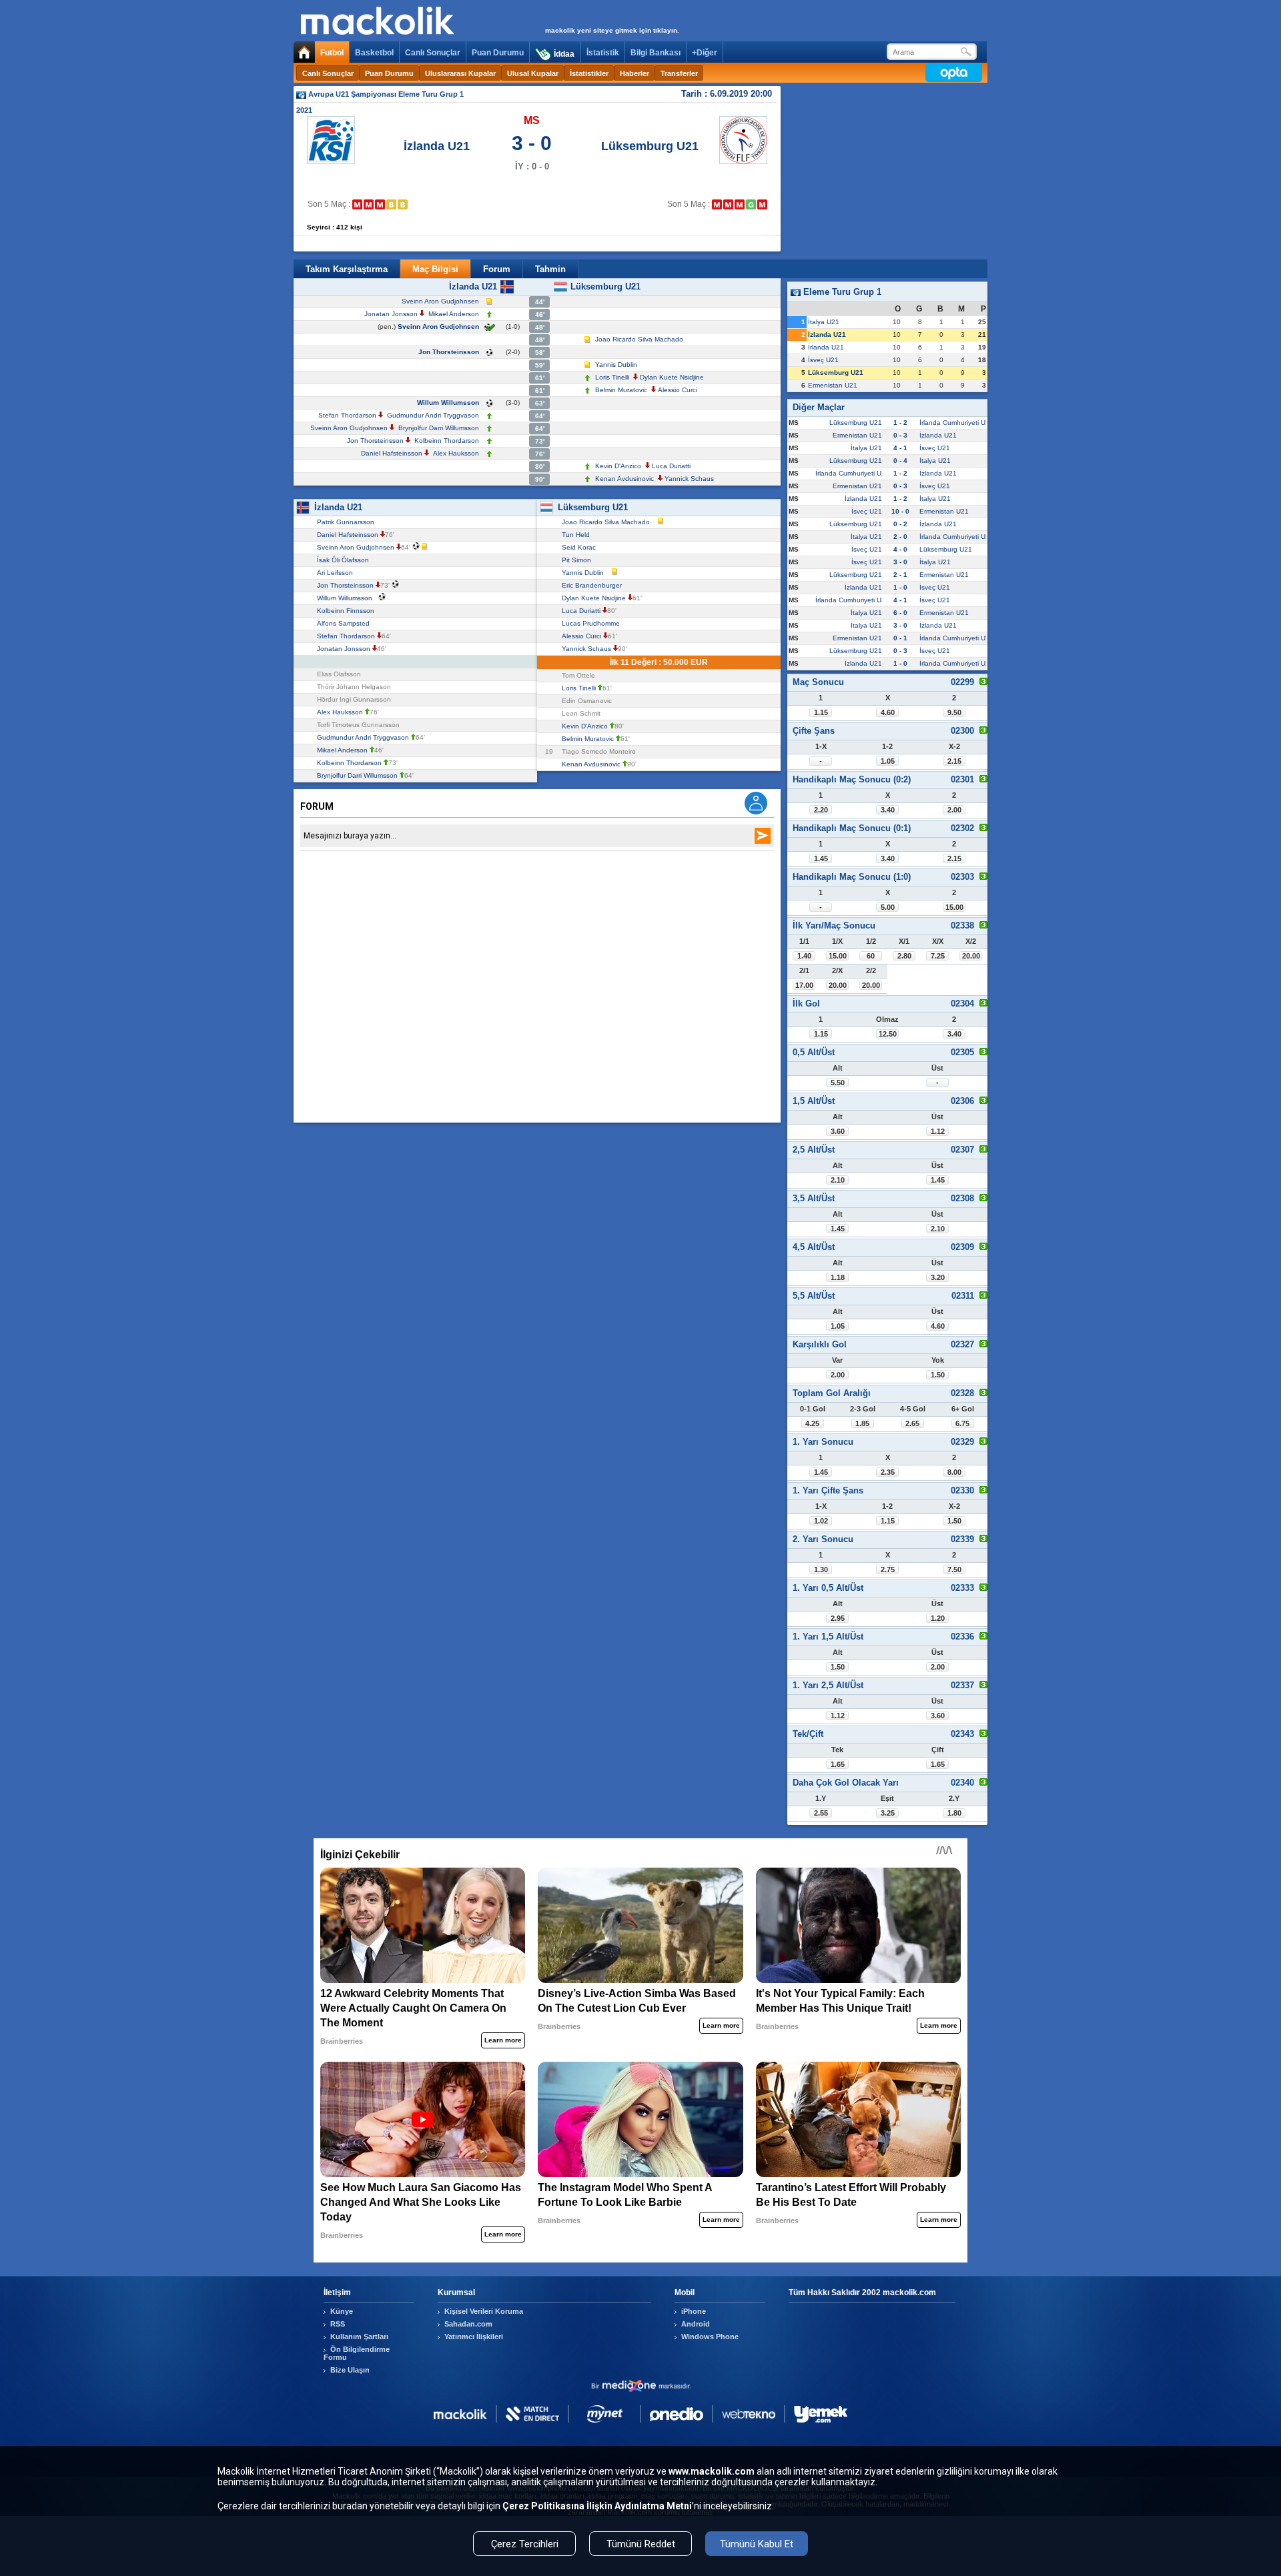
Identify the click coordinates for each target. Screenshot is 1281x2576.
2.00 (954, 810)
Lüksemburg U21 (650, 146)
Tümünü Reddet (641, 2544)
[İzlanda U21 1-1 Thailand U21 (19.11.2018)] (391, 204)
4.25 (812, 1423)
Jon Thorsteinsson (449, 352)
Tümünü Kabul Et (757, 2544)
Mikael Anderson (454, 314)
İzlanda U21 (437, 146)
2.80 (904, 956)
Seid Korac (581, 547)
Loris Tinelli (612, 377)
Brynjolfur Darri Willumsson (439, 428)
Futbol (332, 53)
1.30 (821, 1569)
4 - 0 (900, 549)
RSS (338, 2324)
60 (871, 956)
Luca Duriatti (671, 466)
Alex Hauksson (456, 453)
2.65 (912, 1423)
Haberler (634, 73)
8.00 (954, 1472)
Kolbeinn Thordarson (447, 441)
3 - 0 (900, 562)
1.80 (954, 1813)
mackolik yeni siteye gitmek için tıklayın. (612, 30)
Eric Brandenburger (594, 585)
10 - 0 (900, 511)
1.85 (862, 1423)
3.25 (888, 1813)
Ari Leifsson (337, 573)
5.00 (888, 907)
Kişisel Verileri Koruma (484, 2311)
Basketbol (374, 53)
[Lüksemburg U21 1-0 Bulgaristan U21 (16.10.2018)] (751, 204)
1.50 (938, 1375)
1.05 (888, 761)
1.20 (938, 1618)
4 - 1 (900, 448)
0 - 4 (900, 461)
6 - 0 (900, 613)
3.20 (938, 1277)
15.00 (954, 907)
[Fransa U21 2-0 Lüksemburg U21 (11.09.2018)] (728, 204)
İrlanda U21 (826, 347)
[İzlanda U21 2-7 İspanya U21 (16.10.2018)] (380, 204)
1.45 (821, 858)
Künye (342, 2311)
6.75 (962, 1423)
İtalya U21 (824, 322)
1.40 (804, 956)
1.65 (838, 1764)
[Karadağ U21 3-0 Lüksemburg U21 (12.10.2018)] (740, 204)
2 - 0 (900, 537)
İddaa (564, 54)
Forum (497, 269)
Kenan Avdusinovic (624, 479)
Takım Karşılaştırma (347, 269)
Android (696, 2324)
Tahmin (550, 269)
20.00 (971, 956)
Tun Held (578, 535)
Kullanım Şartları (359, 2337)
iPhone (694, 2311)
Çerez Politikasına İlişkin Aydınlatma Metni (597, 2506)
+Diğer (705, 53)
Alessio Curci (678, 390)
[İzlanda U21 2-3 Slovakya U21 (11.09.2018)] (357, 204)
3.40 (888, 810)
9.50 (954, 712)
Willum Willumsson (448, 403)
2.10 (838, 1180)
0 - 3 (900, 435)
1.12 (938, 1131)
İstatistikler (589, 73)
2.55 (821, 1813)
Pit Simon (578, 560)
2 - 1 (900, 575)
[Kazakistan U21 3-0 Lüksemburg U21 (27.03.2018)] (717, 204)
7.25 (938, 956)
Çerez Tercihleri (525, 2544)
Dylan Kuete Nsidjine (672, 377)
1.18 (838, 1277)
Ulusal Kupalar (533, 73)
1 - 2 (900, 423)
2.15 (954, 761)
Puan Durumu (498, 53)
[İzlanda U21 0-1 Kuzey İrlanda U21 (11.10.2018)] (369, 204)
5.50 (838, 1083)
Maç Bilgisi (435, 269)
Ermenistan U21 (833, 385)
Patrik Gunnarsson (348, 522)
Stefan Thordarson (347, 415)
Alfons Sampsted (345, 623)
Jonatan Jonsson (391, 314)
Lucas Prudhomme (593, 623)
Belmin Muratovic (621, 390)
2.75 (888, 1569)
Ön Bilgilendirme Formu (357, 2353)
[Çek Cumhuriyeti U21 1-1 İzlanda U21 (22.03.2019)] (403, 204)
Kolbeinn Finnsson (348, 611)
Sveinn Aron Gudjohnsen (440, 301)
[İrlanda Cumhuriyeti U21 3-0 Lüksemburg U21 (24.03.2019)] (762, 204)
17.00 (804, 985)
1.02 (821, 1521)
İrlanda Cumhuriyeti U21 (956, 423)
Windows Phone (710, 2337)
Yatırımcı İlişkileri (474, 2337)
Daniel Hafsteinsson (392, 453)
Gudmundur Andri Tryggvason (433, 415)
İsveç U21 (823, 360)
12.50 (888, 1034)
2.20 (821, 810)
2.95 (838, 1618)
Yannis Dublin (616, 365)
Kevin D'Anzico (618, 466)
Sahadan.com (468, 2324)
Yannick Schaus (689, 479)
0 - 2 (900, 524)
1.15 (821, 712)
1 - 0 (900, 587)
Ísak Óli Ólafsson (345, 560)
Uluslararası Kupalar (460, 73)
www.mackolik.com (712, 2471)
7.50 (954, 1569)
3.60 (838, 1131)
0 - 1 (900, 638)
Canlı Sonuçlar (433, 53)
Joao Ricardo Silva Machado (639, 339)
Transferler (679, 73)
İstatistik (603, 53)
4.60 (888, 712)
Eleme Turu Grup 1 (841, 292)
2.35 (888, 1472)
